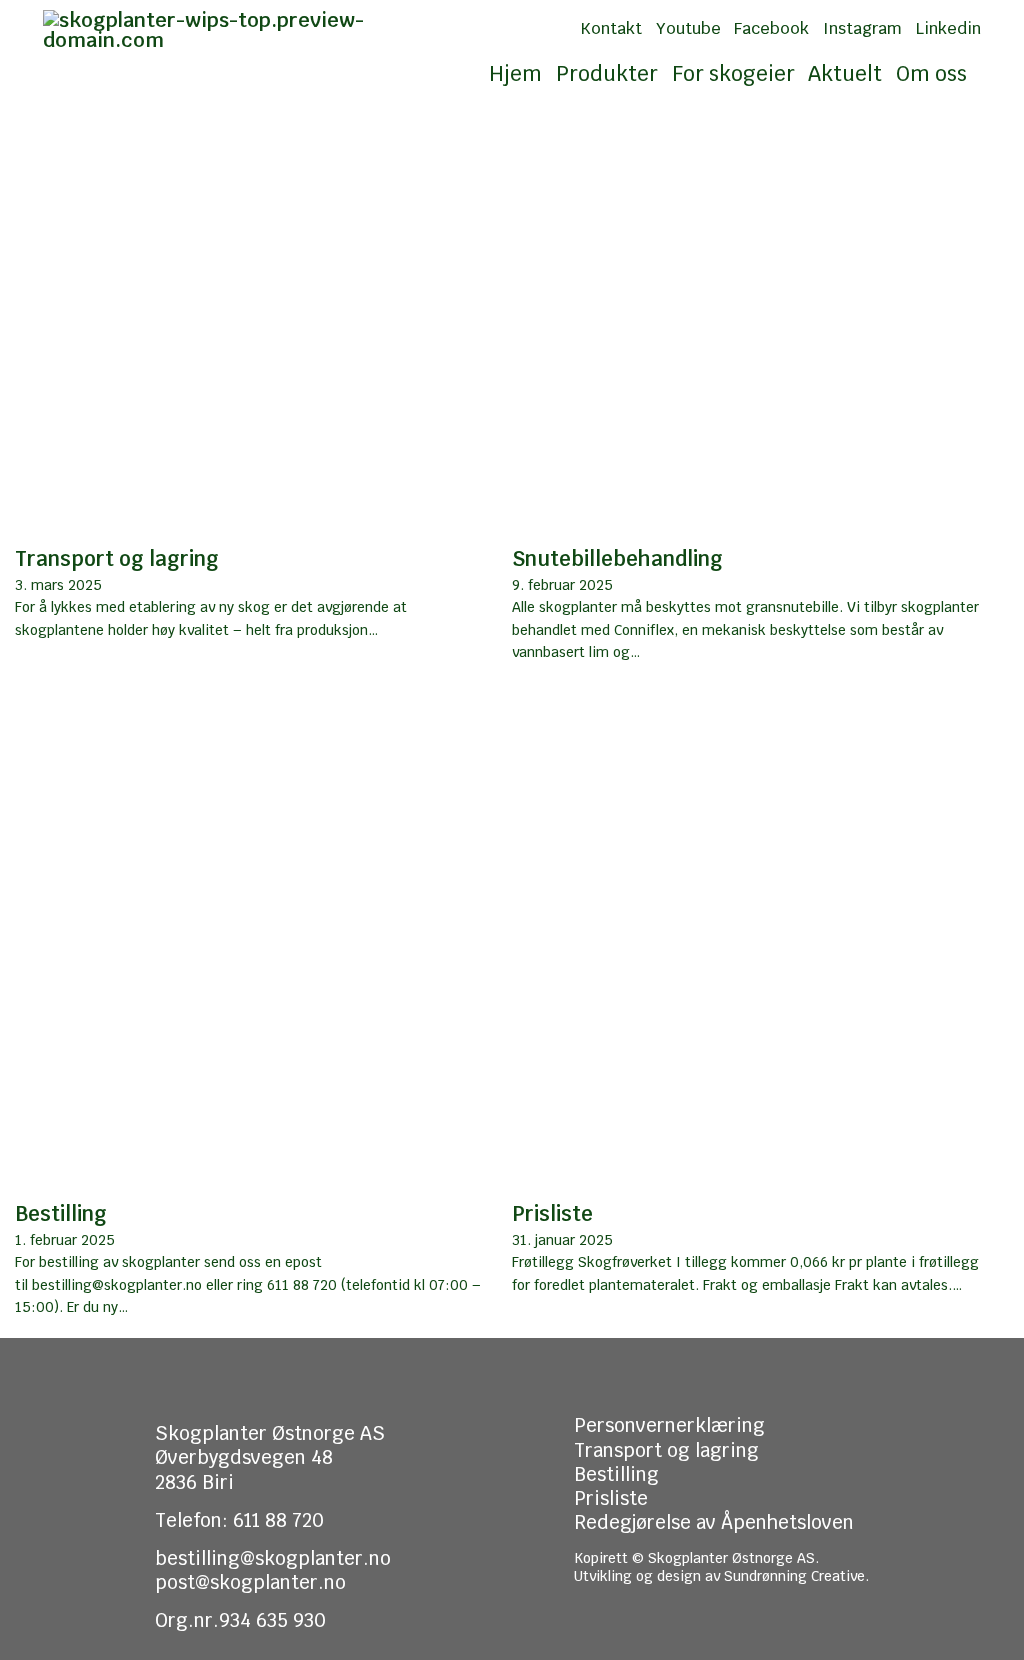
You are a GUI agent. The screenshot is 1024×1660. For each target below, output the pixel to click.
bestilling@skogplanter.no (273, 1558)
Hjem (515, 73)
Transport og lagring (117, 558)
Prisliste (552, 1213)
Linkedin (948, 28)
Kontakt (611, 28)
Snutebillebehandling (617, 558)
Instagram (862, 28)
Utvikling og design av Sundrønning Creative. (721, 1576)
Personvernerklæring (669, 1425)
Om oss (931, 73)
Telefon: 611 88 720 (239, 1520)
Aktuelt (845, 73)
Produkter (607, 73)
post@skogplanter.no (250, 1582)
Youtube (688, 28)
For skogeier (733, 73)
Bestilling (61, 1213)
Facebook (771, 28)
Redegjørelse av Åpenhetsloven (714, 1522)
